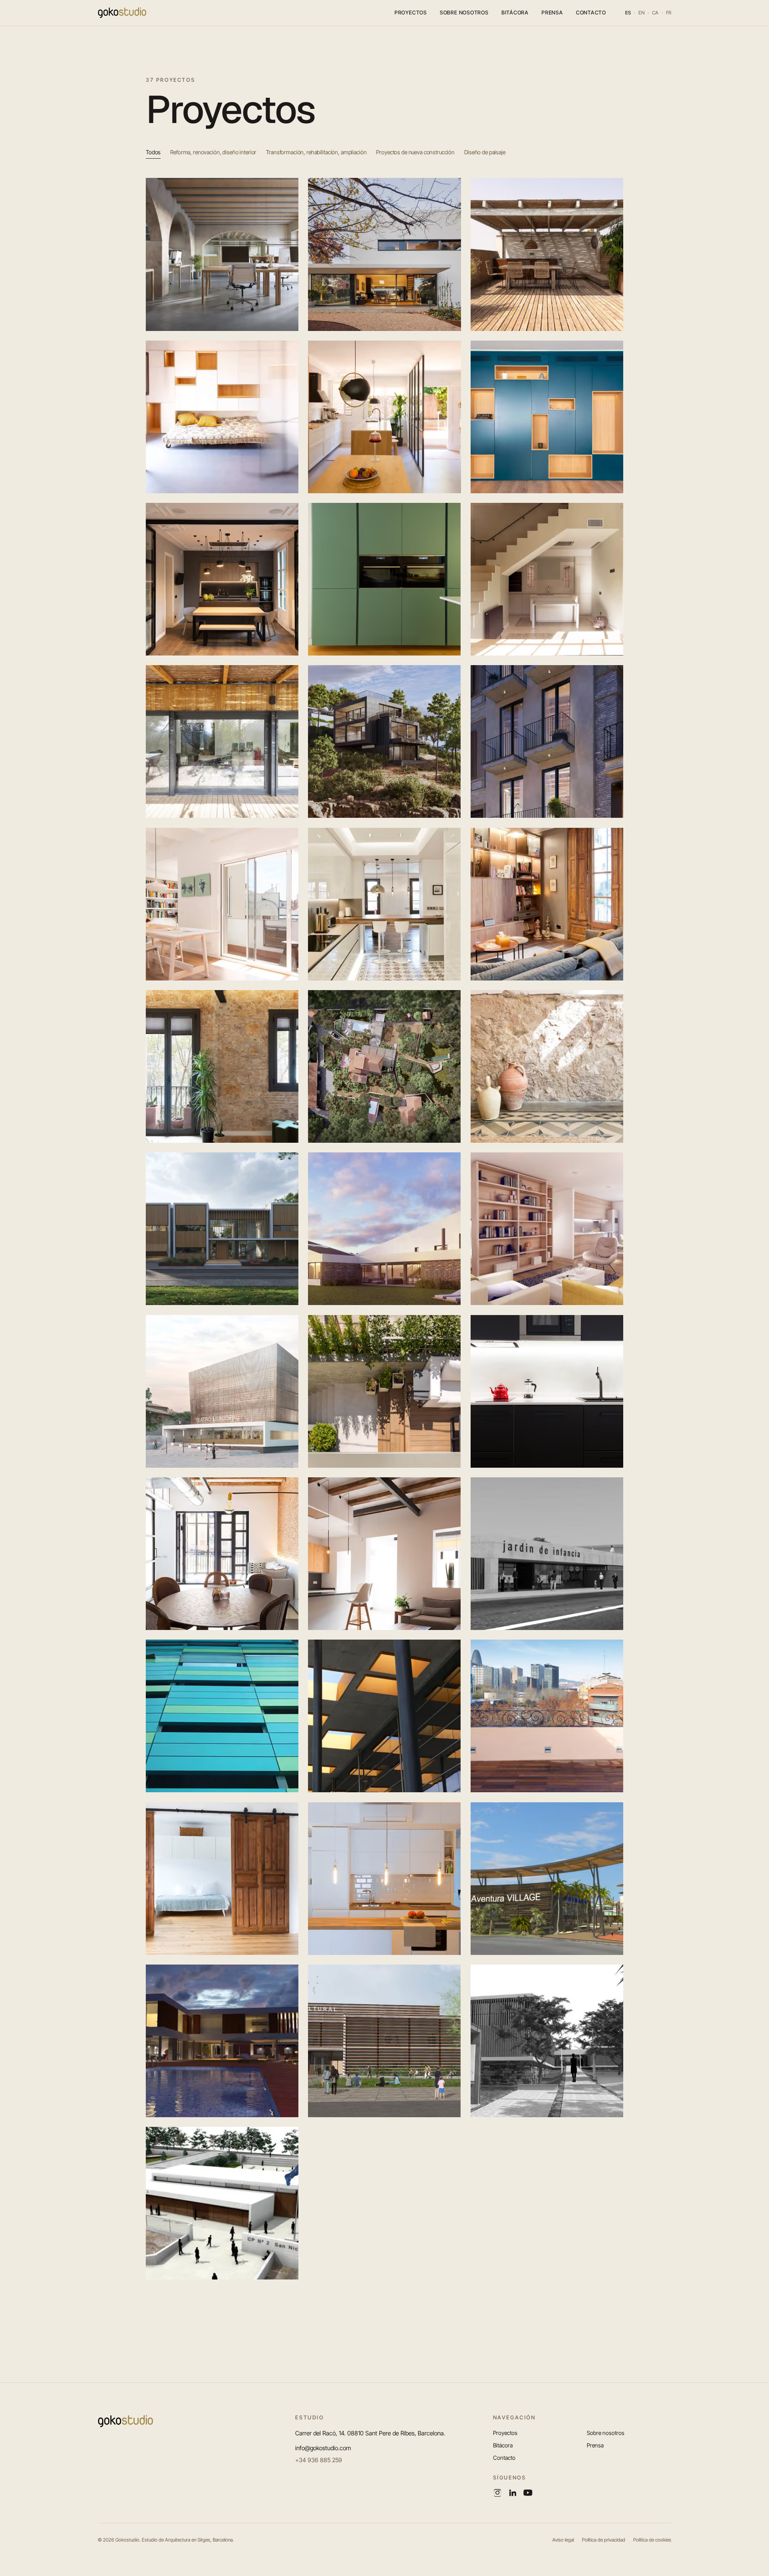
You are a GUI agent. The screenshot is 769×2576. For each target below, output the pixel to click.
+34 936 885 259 (319, 2460)
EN (641, 13)
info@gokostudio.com (323, 2448)
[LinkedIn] (513, 2493)
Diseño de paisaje (485, 152)
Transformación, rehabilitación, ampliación (316, 152)
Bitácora (515, 12)
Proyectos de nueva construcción (415, 152)
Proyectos (411, 12)
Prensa (552, 12)
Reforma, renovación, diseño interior (213, 152)
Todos (153, 152)
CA (655, 13)
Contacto (591, 12)
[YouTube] (528, 2493)
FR (669, 13)
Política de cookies (652, 2540)
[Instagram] (497, 2493)
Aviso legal (563, 2540)
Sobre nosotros (464, 12)
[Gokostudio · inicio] (122, 13)
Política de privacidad (604, 2540)
